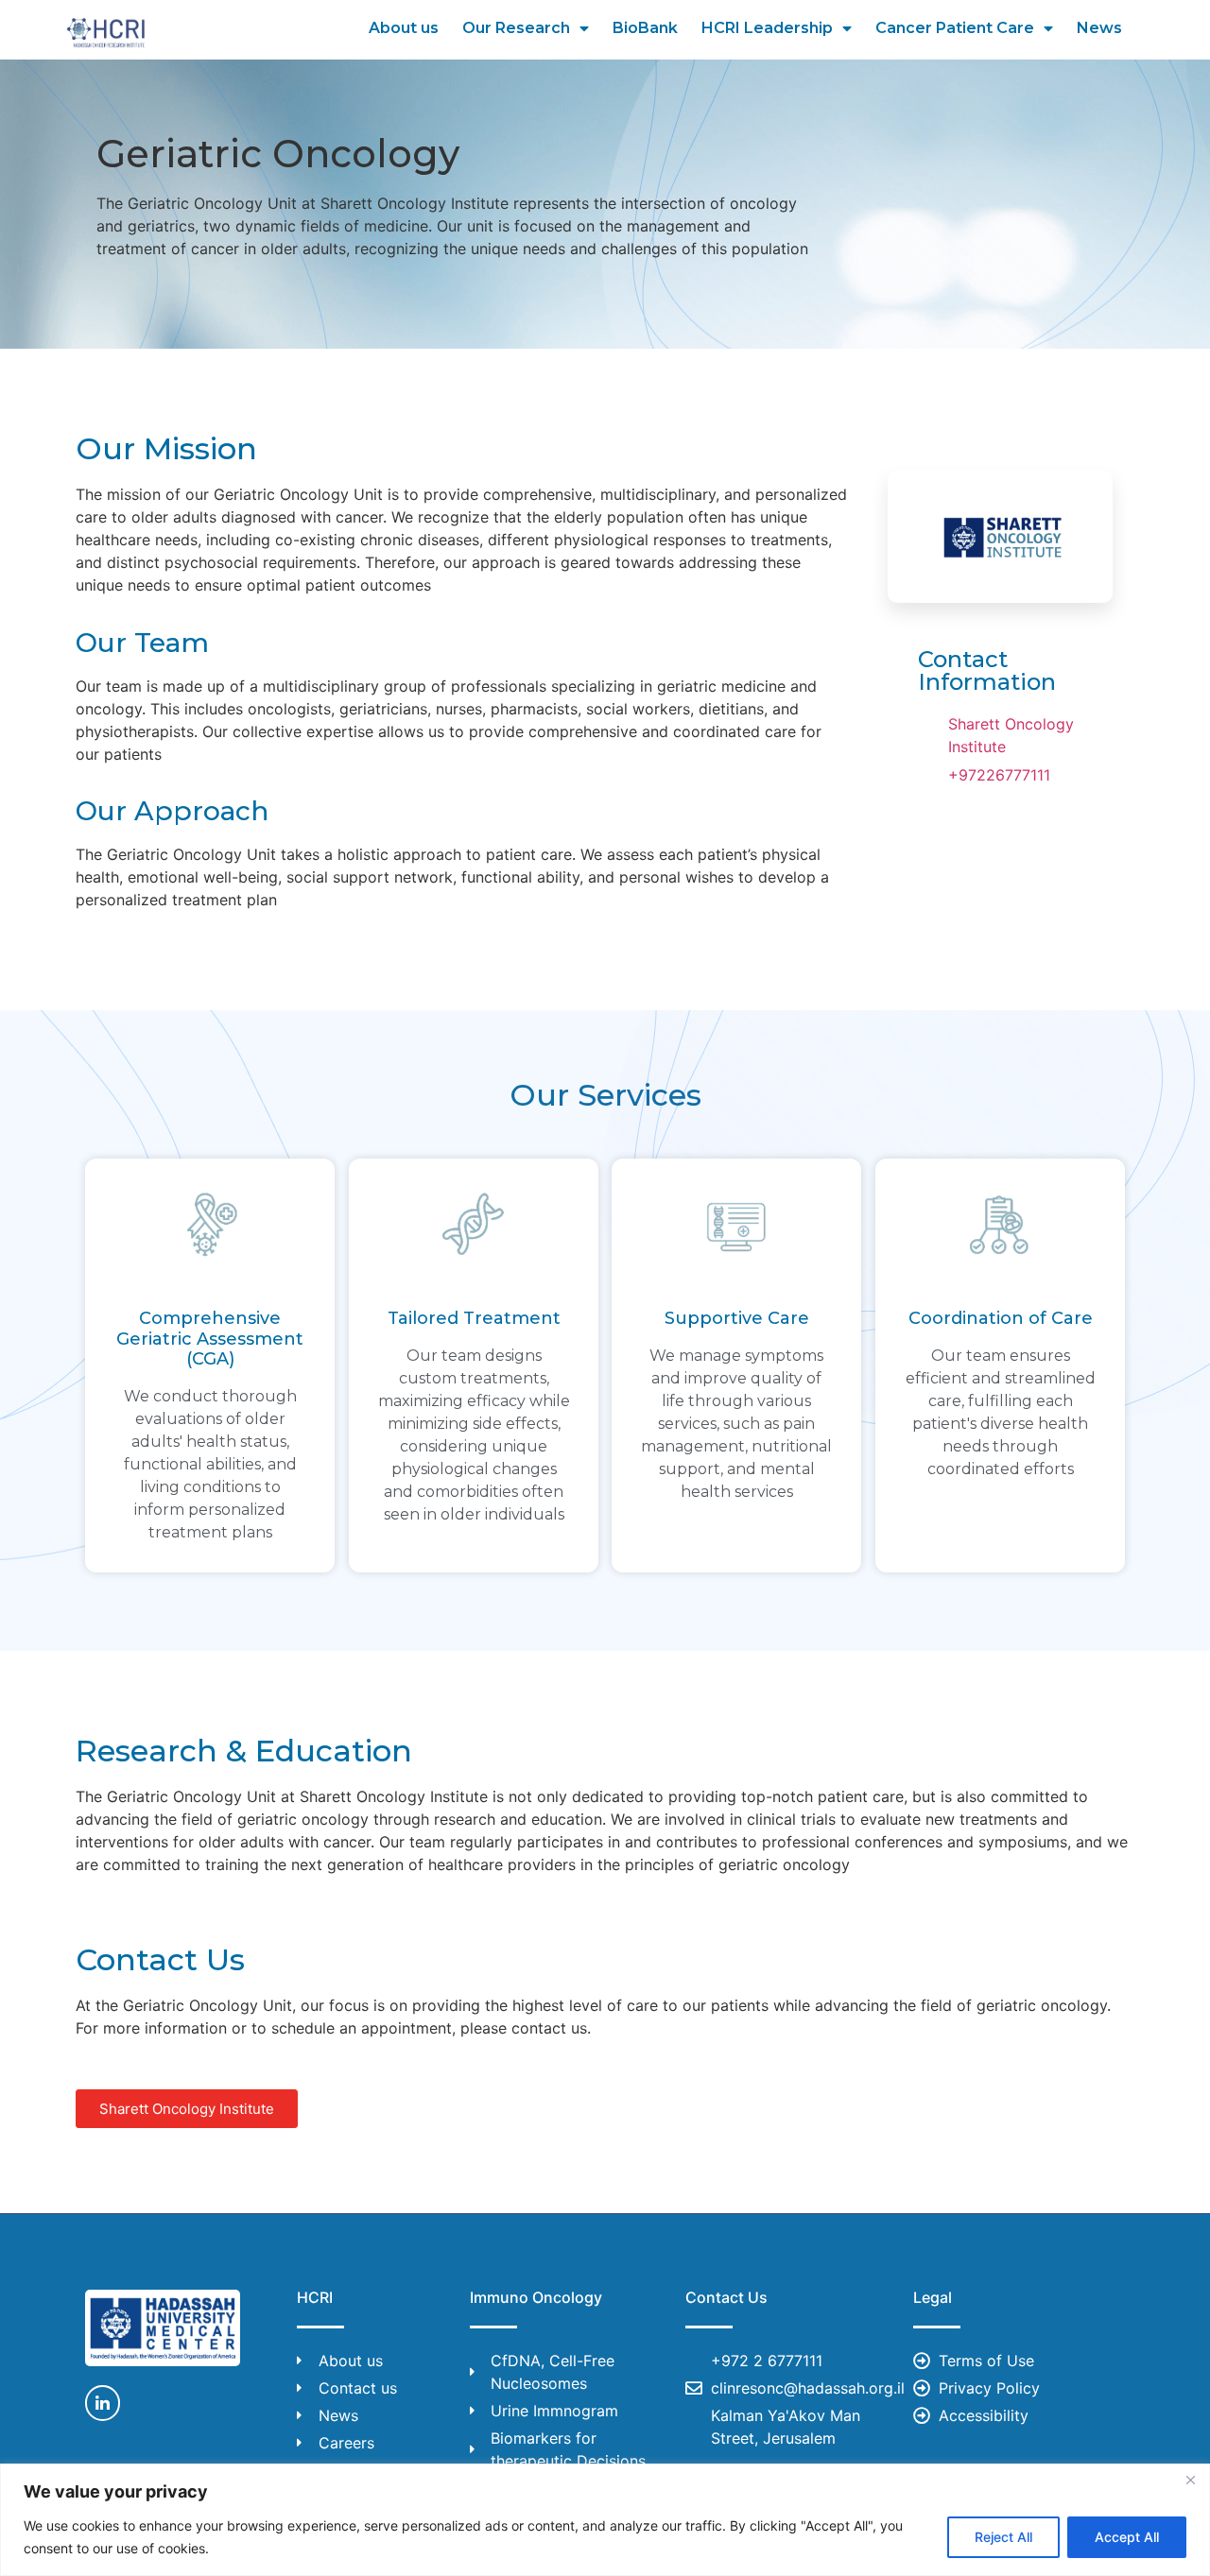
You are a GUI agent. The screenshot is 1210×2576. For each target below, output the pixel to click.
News (1099, 28)
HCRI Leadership (767, 28)
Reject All (1003, 2537)
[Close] (1190, 2480)
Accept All (1127, 2537)
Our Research (516, 28)
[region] (605, 2520)
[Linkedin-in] (103, 2403)
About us (404, 28)
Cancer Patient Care (955, 28)
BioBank (645, 28)
